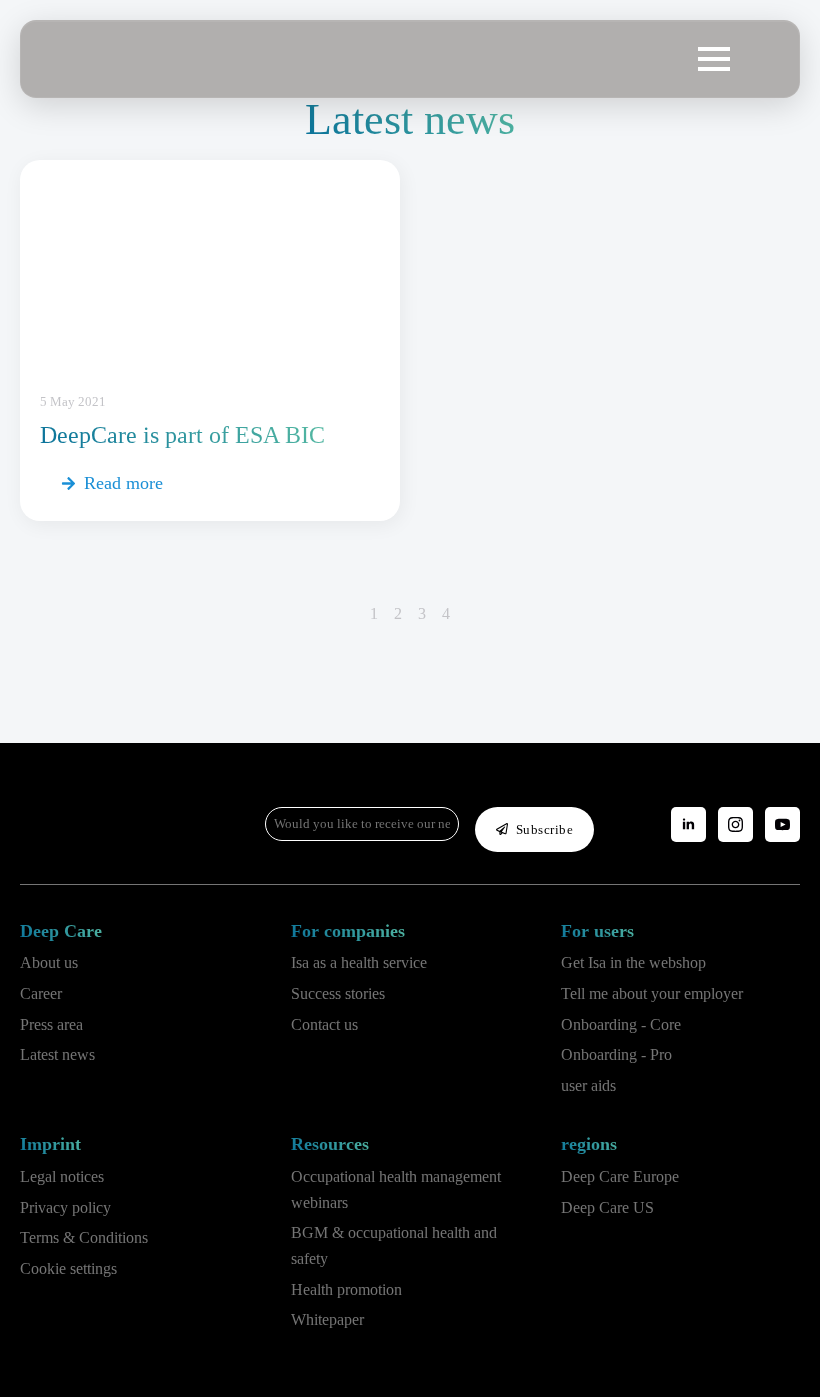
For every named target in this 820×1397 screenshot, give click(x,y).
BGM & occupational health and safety (394, 1245)
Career (41, 993)
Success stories (338, 993)
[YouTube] (782, 824)
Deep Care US (607, 1207)
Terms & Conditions (84, 1237)
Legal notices (62, 1176)
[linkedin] (688, 824)
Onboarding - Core (621, 1024)
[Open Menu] (714, 59)
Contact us (324, 1024)
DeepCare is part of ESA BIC (182, 435)
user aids (588, 1085)
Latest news (57, 1054)
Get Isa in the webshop (633, 962)
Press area (51, 1024)
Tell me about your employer (652, 993)
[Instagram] (735, 824)
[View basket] (762, 59)
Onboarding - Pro (616, 1054)
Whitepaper (327, 1319)
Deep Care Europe (620, 1176)
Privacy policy (65, 1207)
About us (49, 962)
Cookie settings (68, 1268)
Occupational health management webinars (396, 1189)
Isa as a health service (359, 962)
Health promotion (346, 1289)
